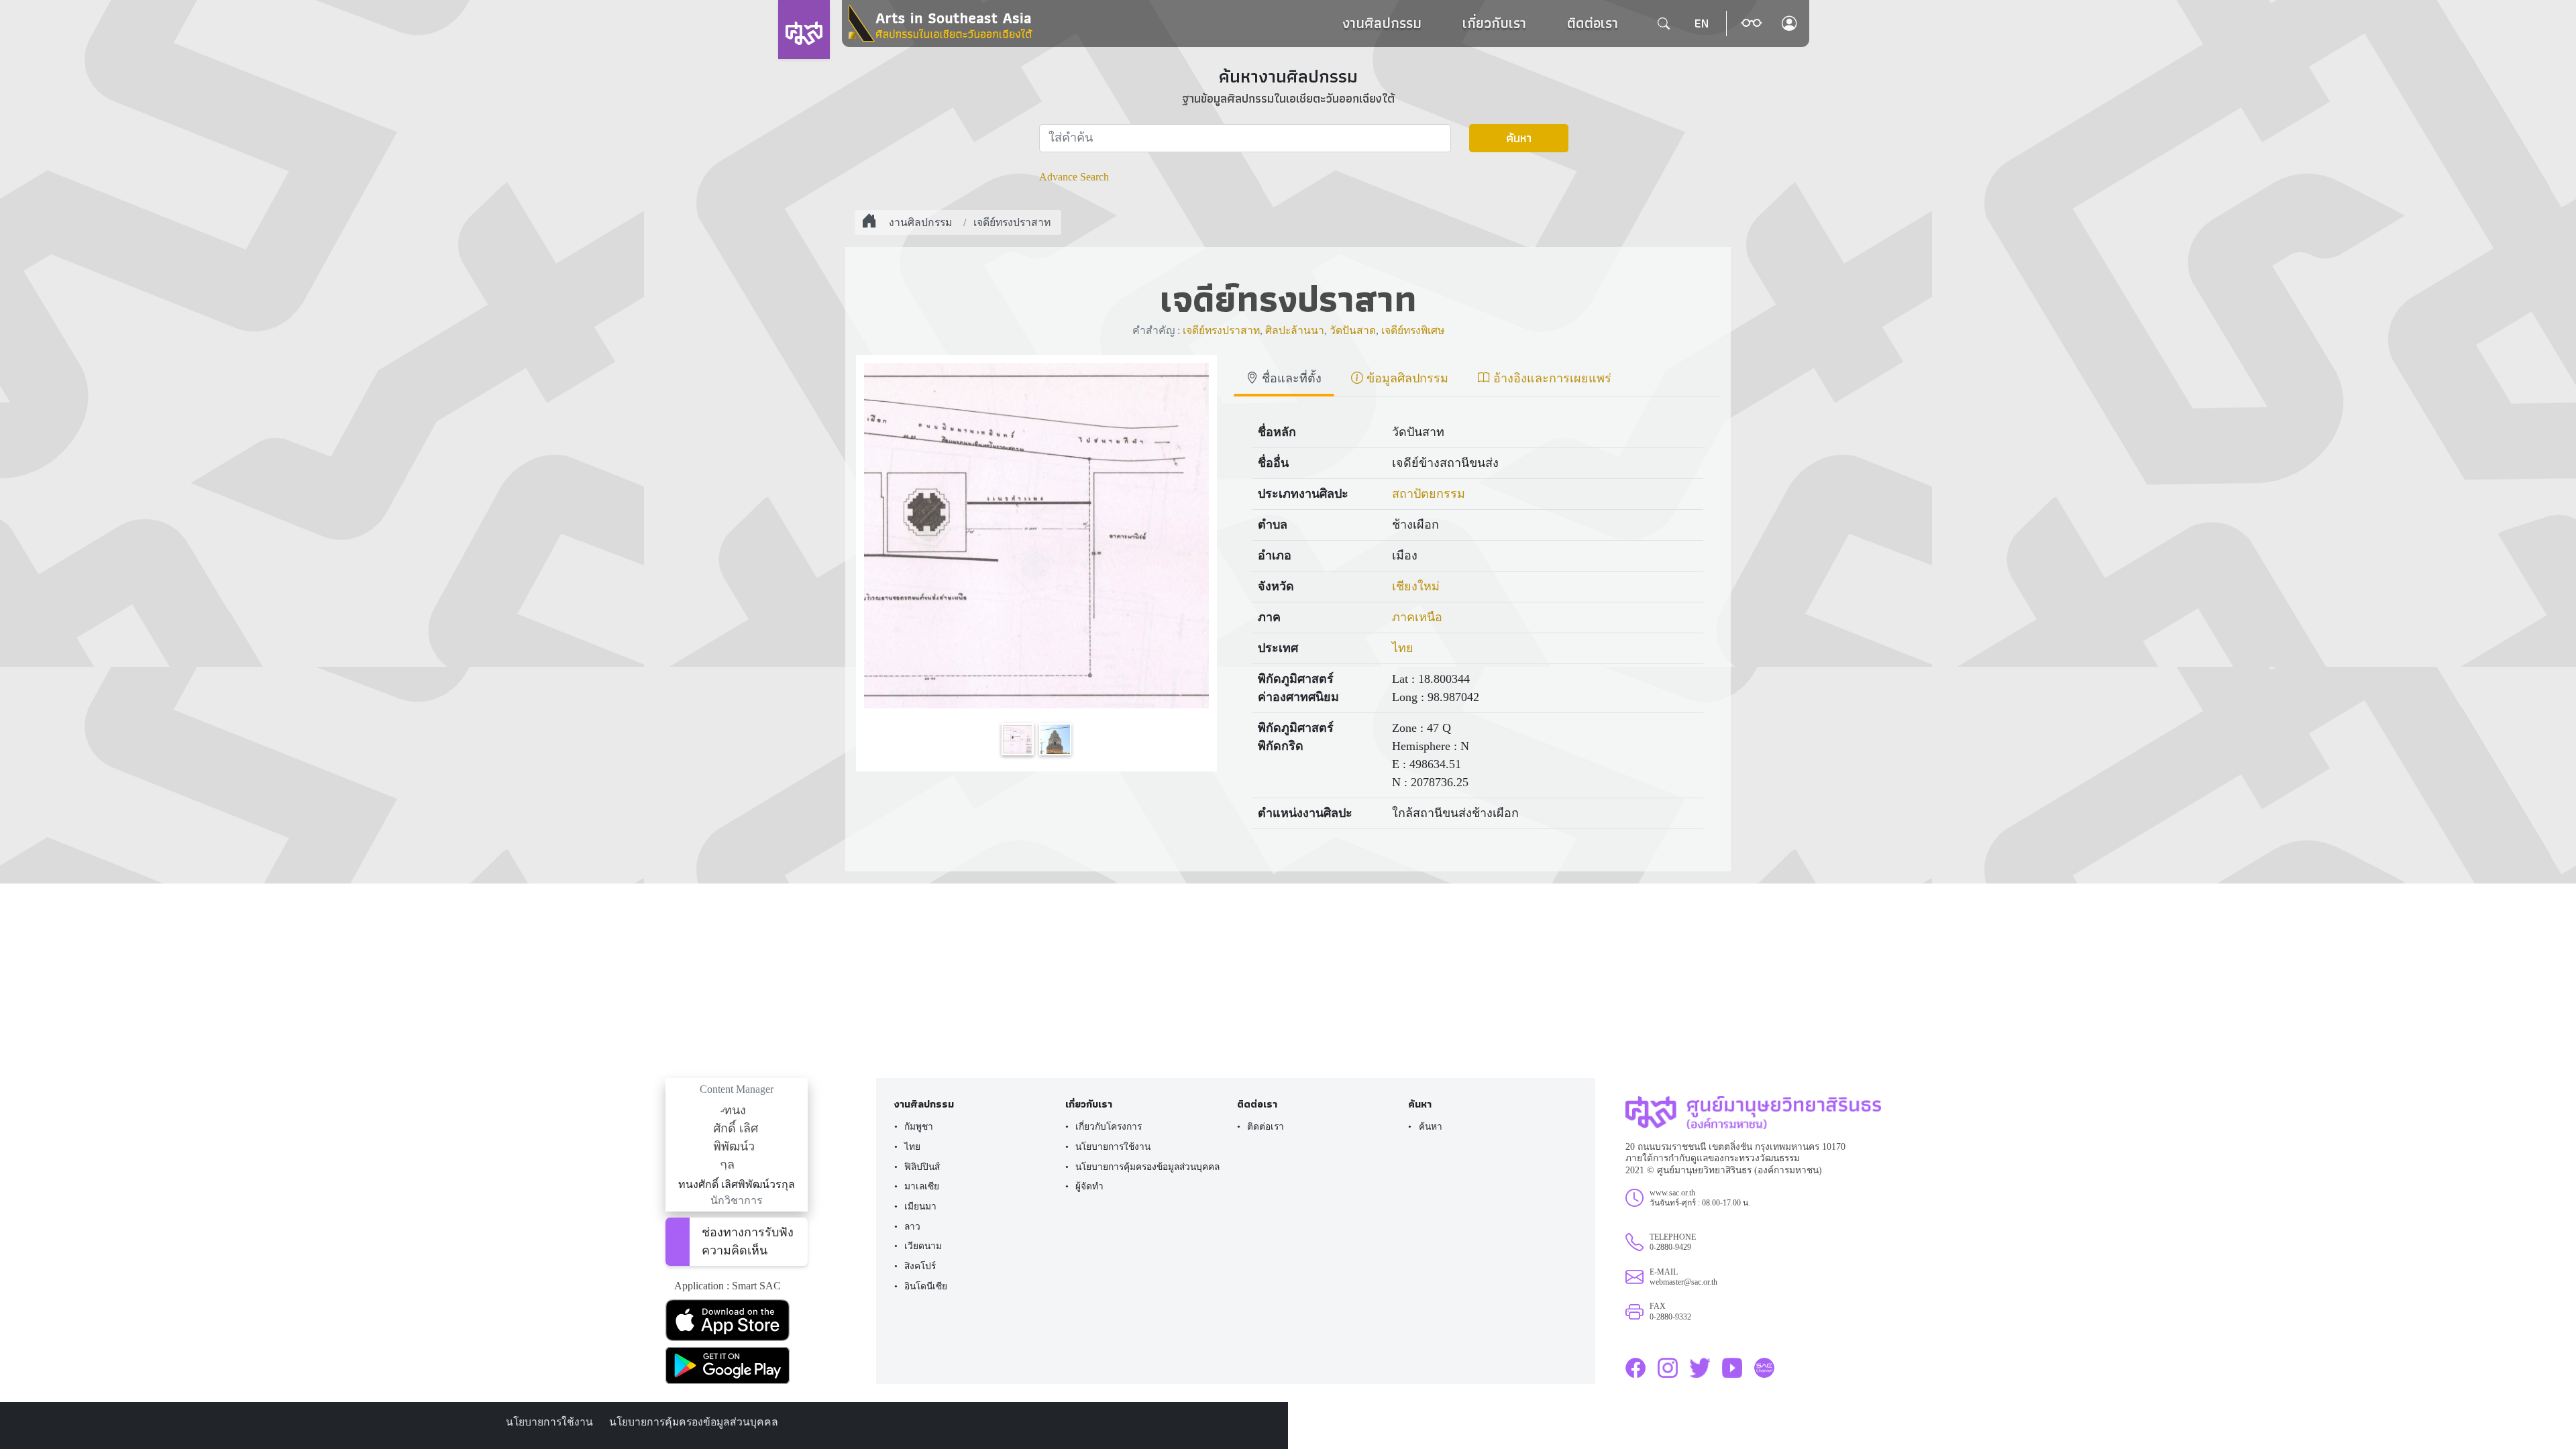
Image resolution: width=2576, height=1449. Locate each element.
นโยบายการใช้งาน (1113, 1147)
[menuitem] (1494, 23)
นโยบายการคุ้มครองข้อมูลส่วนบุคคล (1147, 1167)
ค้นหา (1519, 138)
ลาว (912, 1227)
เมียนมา (920, 1206)
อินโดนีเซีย (926, 1286)
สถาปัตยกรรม (1429, 494)
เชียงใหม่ (1416, 586)
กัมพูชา (919, 1127)
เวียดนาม (923, 1246)
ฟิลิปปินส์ (922, 1167)
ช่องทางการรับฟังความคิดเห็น (748, 1241)
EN (1701, 23)
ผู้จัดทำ (1089, 1186)
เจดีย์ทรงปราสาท (1012, 222)
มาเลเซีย (922, 1186)
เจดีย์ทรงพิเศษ (1413, 330)
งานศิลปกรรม (1382, 23)
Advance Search (1074, 177)
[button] (1752, 23)
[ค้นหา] (1664, 23)
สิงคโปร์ (920, 1266)
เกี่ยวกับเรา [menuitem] (1494, 23)
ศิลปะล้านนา (1295, 330)
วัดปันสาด (1353, 330)
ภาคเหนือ (1417, 617)
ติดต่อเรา (1593, 23)
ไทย (1403, 648)
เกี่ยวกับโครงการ (1109, 1127)
